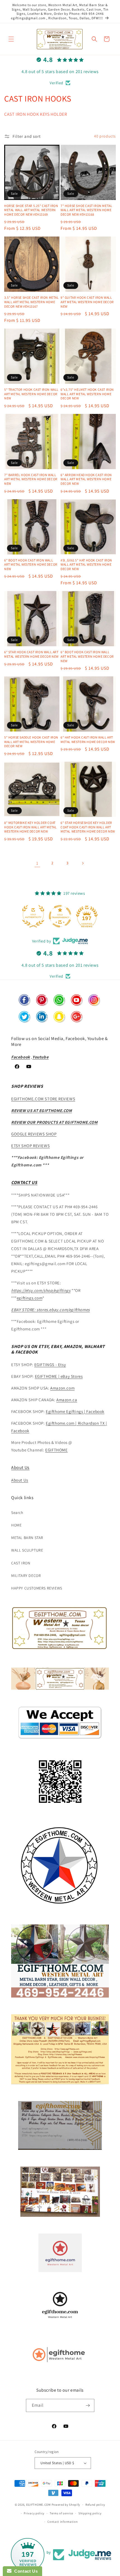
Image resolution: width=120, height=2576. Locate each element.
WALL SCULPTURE (27, 1550)
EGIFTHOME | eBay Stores (59, 1376)
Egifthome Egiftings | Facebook (75, 1411)
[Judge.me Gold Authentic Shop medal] (33, 916)
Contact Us (25, 2571)
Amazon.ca (67, 1400)
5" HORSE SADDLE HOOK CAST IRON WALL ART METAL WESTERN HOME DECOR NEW (31, 742)
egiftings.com (30, 1298)
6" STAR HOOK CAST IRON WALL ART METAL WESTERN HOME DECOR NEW (31, 654)
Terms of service (61, 2513)
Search (17, 1513)
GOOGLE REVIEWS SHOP (34, 1134)
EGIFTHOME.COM (39, 2505)
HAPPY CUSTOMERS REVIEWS (37, 1588)
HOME (16, 1525)
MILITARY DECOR (26, 1576)
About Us (20, 1467)
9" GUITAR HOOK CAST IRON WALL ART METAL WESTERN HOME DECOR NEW (87, 302)
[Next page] (83, 863)
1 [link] (37, 863)
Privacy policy (34, 2513)
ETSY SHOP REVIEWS (30, 1146)
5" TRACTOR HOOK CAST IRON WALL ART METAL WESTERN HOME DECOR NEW (31, 394)
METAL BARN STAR (27, 1538)
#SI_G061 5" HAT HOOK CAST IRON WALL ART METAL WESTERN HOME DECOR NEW (86, 565)
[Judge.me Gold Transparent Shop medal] (60, 916)
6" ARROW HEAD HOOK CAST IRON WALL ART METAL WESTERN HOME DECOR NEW (86, 479)
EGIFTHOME (56, 1450)
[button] (11, 39)
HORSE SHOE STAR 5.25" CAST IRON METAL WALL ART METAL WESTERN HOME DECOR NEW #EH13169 (31, 210)
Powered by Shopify (66, 2505)
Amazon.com (62, 1388)
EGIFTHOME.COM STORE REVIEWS (43, 1099)
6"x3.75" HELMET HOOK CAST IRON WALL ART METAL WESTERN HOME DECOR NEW (87, 394)
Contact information (63, 2522)
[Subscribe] (88, 2405)
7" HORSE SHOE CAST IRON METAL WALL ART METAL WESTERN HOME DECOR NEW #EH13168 (86, 210)
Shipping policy (90, 2513)
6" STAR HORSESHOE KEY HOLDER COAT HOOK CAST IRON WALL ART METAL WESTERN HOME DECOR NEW (88, 827)
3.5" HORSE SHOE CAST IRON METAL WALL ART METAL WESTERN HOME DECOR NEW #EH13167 (32, 302)
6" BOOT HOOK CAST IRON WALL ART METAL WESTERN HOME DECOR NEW (31, 565)
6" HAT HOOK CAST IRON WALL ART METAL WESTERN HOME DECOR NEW (88, 740)
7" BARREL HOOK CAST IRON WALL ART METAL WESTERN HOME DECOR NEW (31, 479)
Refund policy (95, 2505)
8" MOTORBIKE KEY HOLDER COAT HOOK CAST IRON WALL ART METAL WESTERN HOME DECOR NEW (30, 827)
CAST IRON (21, 1563)
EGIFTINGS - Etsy (50, 1365)
